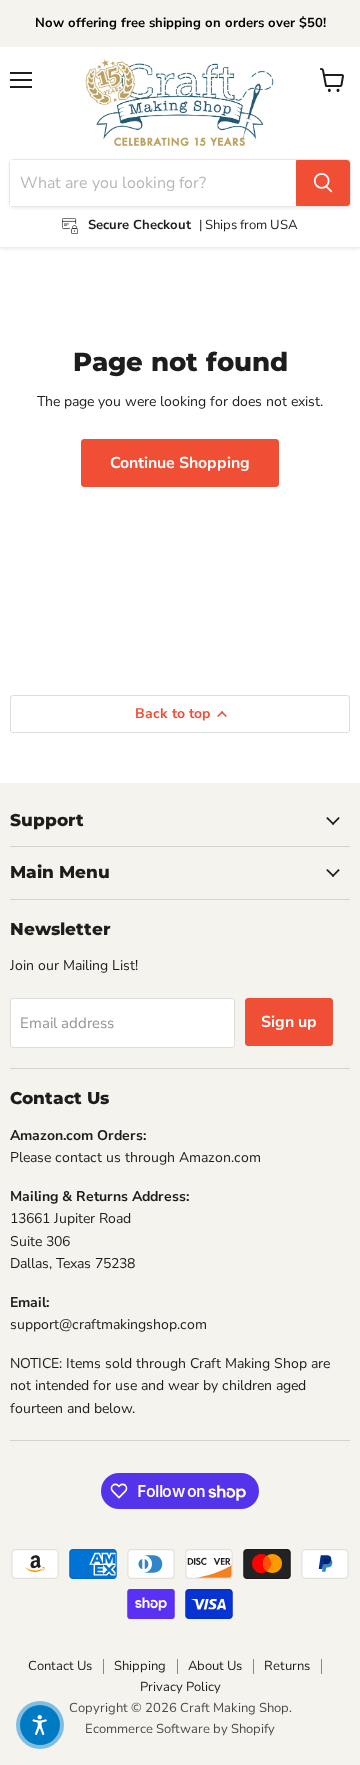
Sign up (289, 1022)
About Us (215, 1666)
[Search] (323, 183)
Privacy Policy (180, 1687)
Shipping (140, 1666)
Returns (287, 1666)
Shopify (253, 1729)
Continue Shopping (180, 463)
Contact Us (60, 1666)
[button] (40, 1725)
